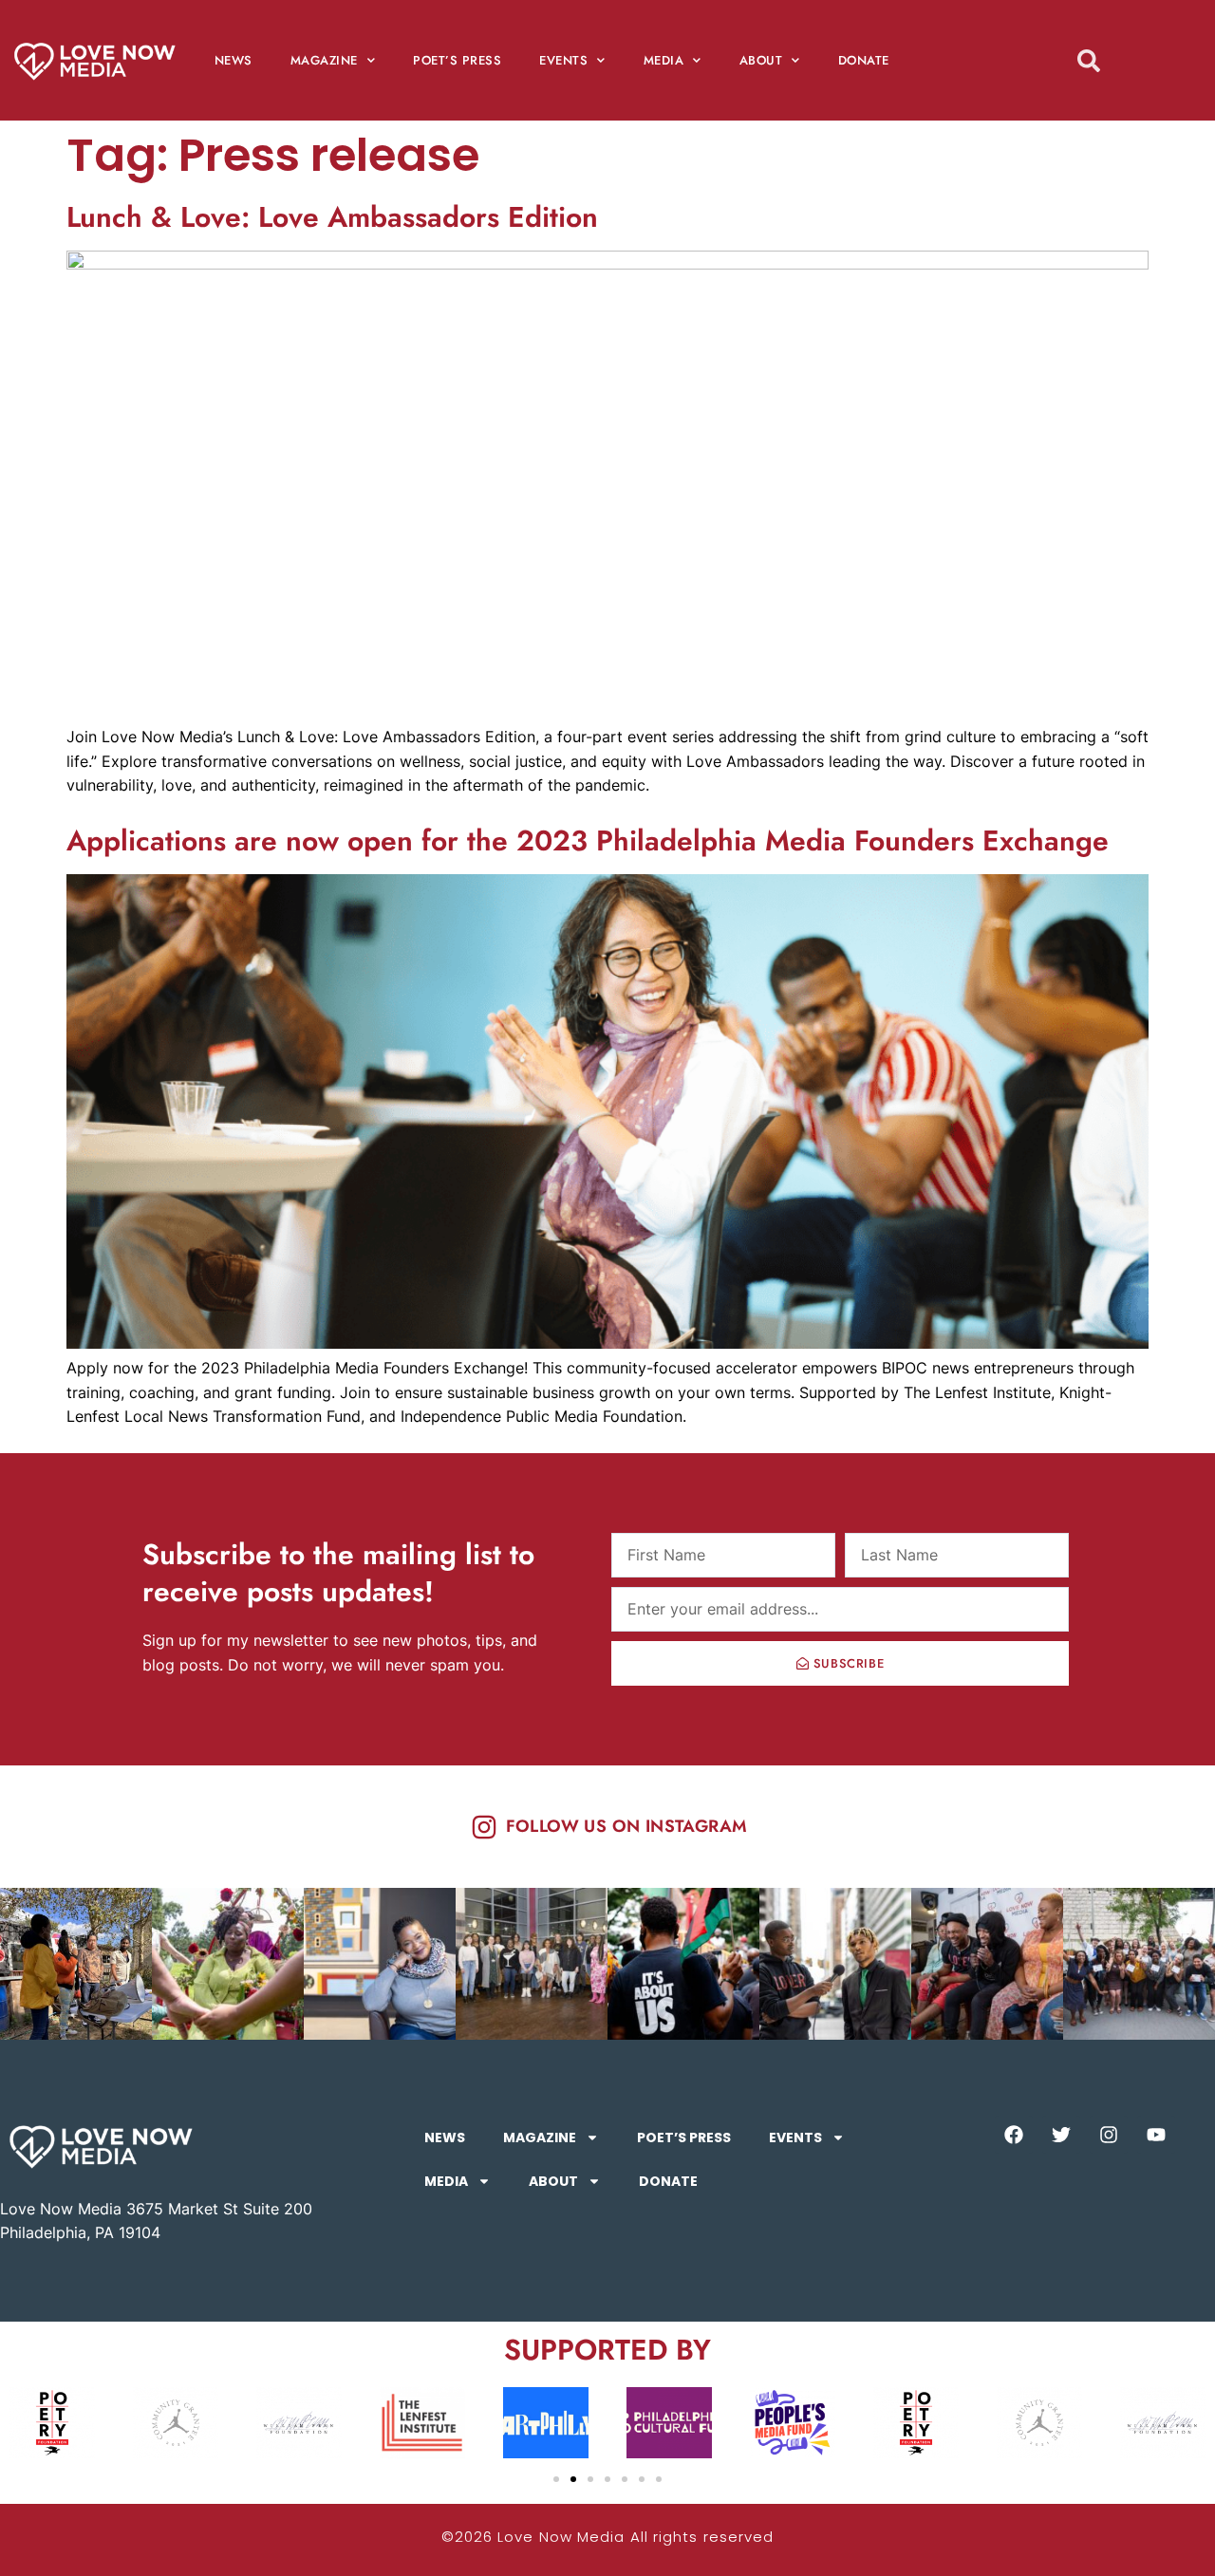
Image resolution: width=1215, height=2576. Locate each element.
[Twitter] (1061, 2135)
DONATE (864, 60)
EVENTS (563, 60)
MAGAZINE (324, 60)
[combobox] (1123, 60)
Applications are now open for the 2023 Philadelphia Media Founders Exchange (588, 840)
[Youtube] (1156, 2135)
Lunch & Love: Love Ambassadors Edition (332, 217)
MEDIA (664, 60)
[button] (556, 2479)
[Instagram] (1109, 2135)
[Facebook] (1014, 2135)
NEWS (234, 60)
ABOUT (761, 60)
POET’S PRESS (457, 60)
